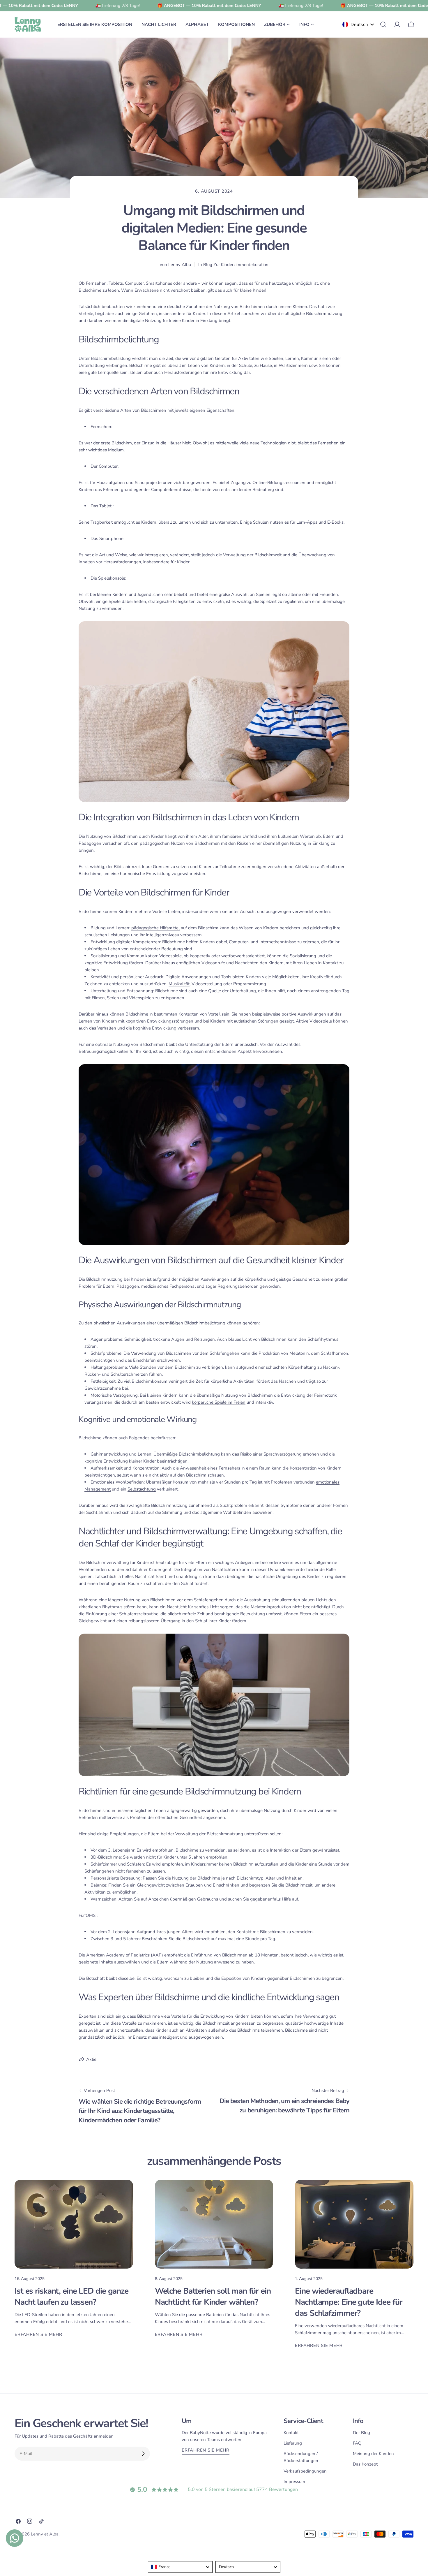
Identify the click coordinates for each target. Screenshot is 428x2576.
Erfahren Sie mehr (38, 2334)
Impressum (294, 2482)
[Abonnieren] (143, 2454)
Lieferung (293, 2443)
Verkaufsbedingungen (305, 2471)
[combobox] (180, 2567)
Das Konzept (365, 2464)
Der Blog (361, 2433)
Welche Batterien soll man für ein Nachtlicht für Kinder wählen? (213, 2297)
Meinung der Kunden (373, 2454)
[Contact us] (15, 2538)
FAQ (357, 2443)
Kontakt (291, 2433)
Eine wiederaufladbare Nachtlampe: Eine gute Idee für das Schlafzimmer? (349, 2302)
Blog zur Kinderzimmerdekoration (236, 265)
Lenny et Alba (45, 2534)
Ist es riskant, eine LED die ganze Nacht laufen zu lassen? (71, 2297)
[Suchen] (383, 24)
